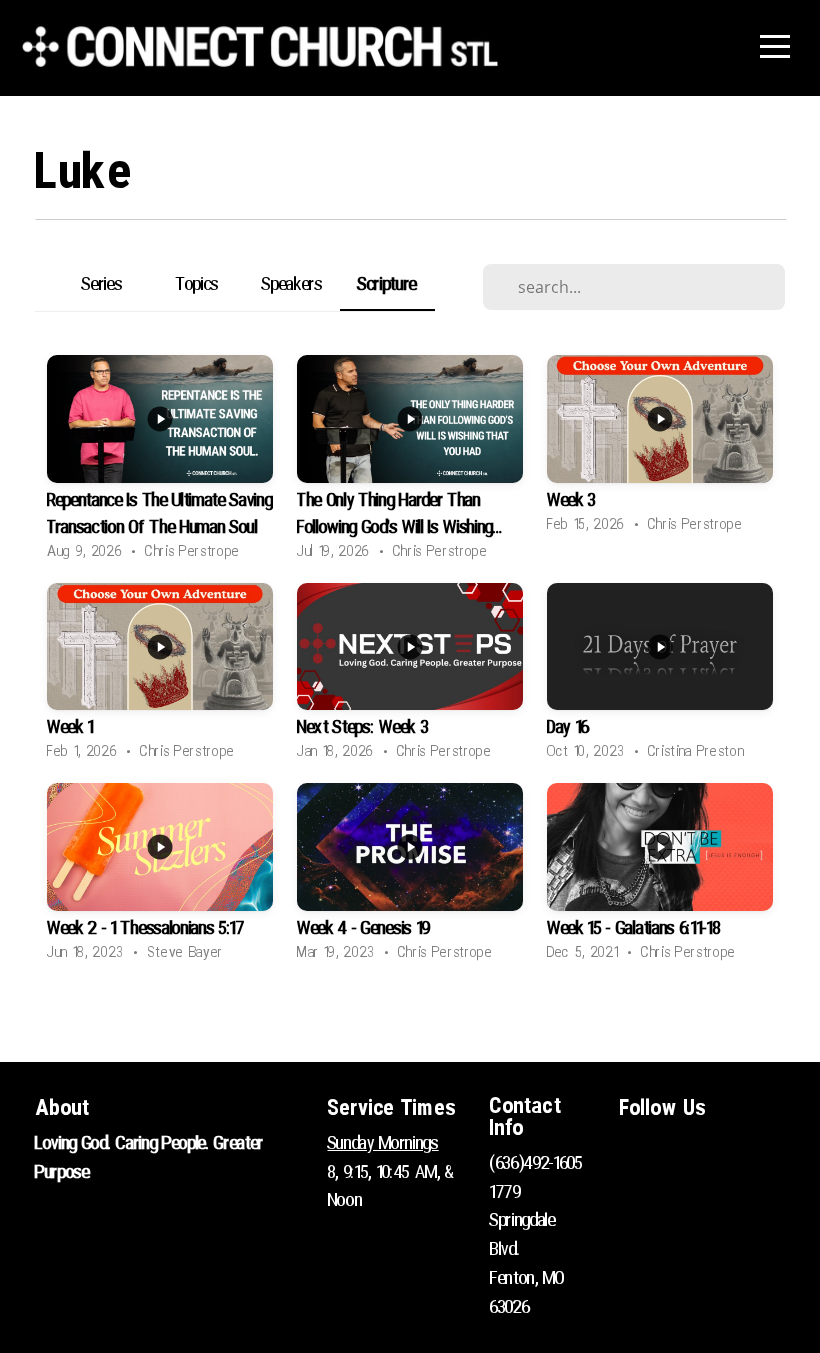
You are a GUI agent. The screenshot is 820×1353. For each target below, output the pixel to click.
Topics (197, 285)
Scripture (387, 285)
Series (102, 285)
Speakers (292, 285)
